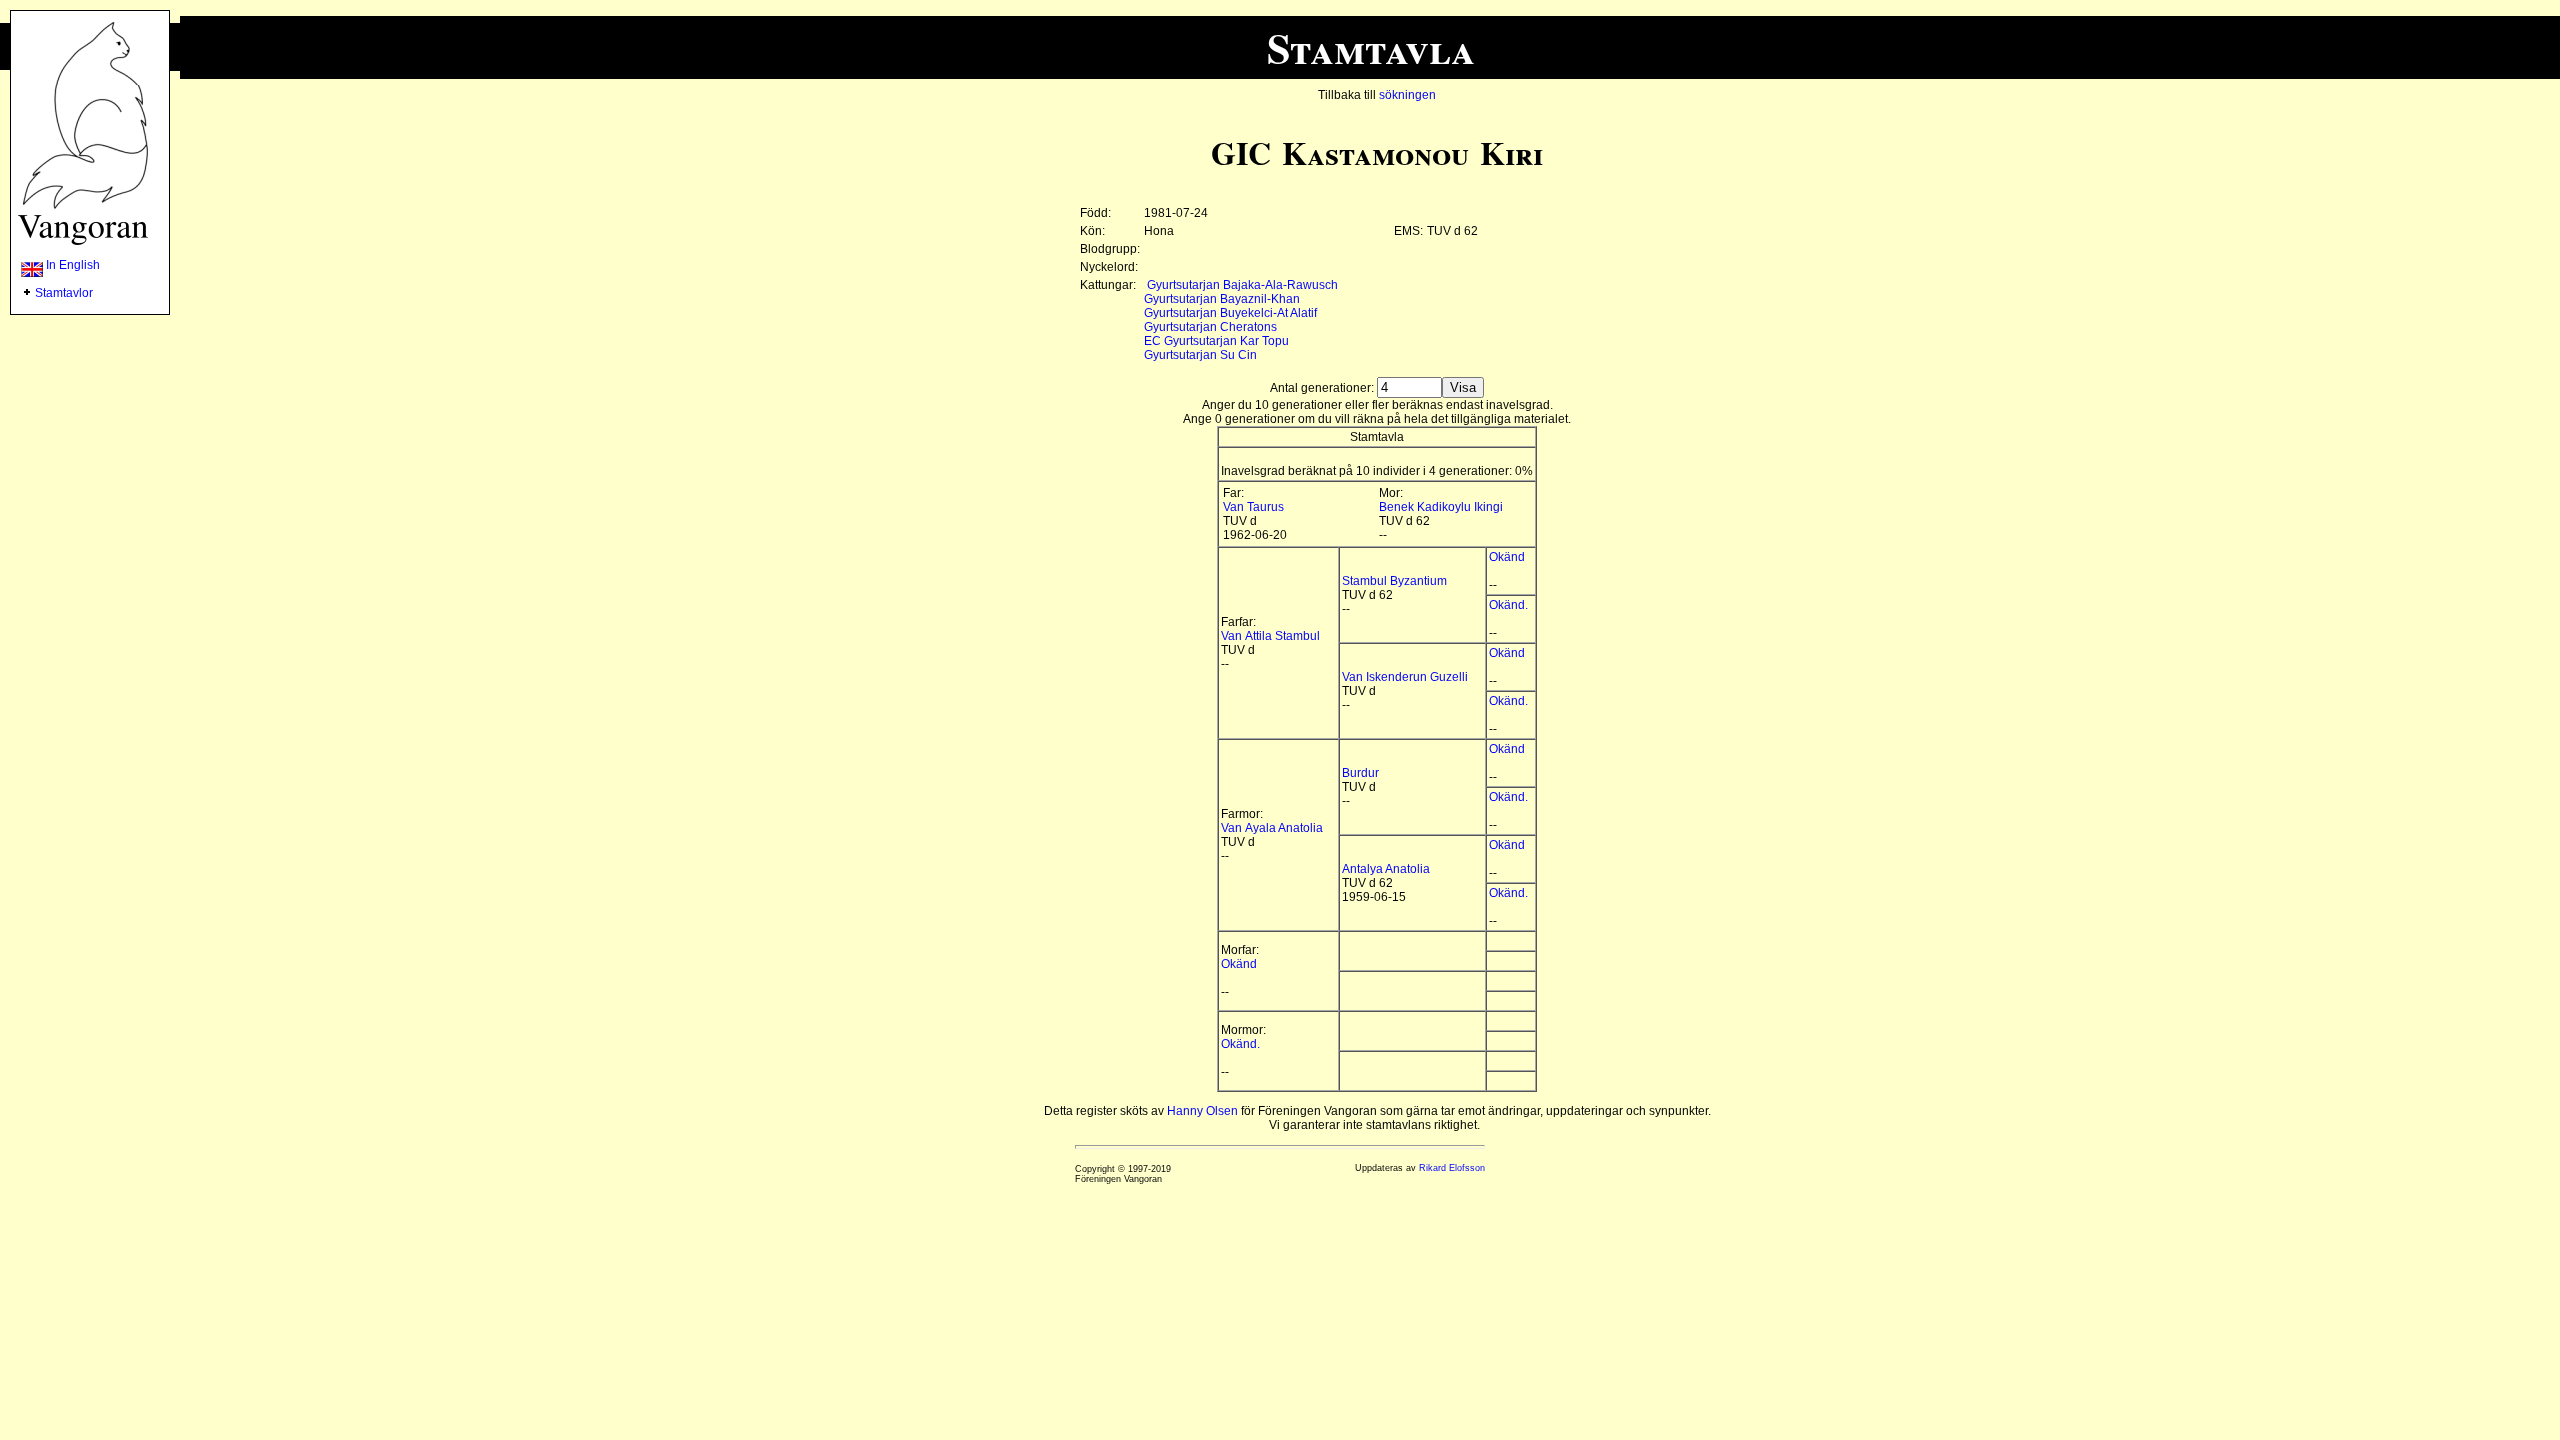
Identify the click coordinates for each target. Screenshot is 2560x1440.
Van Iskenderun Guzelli (1405, 677)
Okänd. (1508, 605)
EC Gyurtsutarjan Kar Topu (1216, 341)
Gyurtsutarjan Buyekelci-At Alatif (1230, 313)
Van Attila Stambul (1270, 636)
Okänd (1507, 557)
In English (71, 265)
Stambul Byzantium (1394, 581)
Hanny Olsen (1202, 1111)
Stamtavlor (64, 293)
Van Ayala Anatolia (1272, 828)
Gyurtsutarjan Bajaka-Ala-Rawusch (1242, 285)
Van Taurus (1253, 507)
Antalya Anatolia (1386, 869)
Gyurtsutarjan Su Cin (1200, 355)
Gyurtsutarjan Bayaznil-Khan (1222, 299)
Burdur (1360, 773)
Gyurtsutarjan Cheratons (1210, 327)
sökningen (1407, 95)
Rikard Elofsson (1452, 1168)
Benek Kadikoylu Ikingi (1441, 507)
